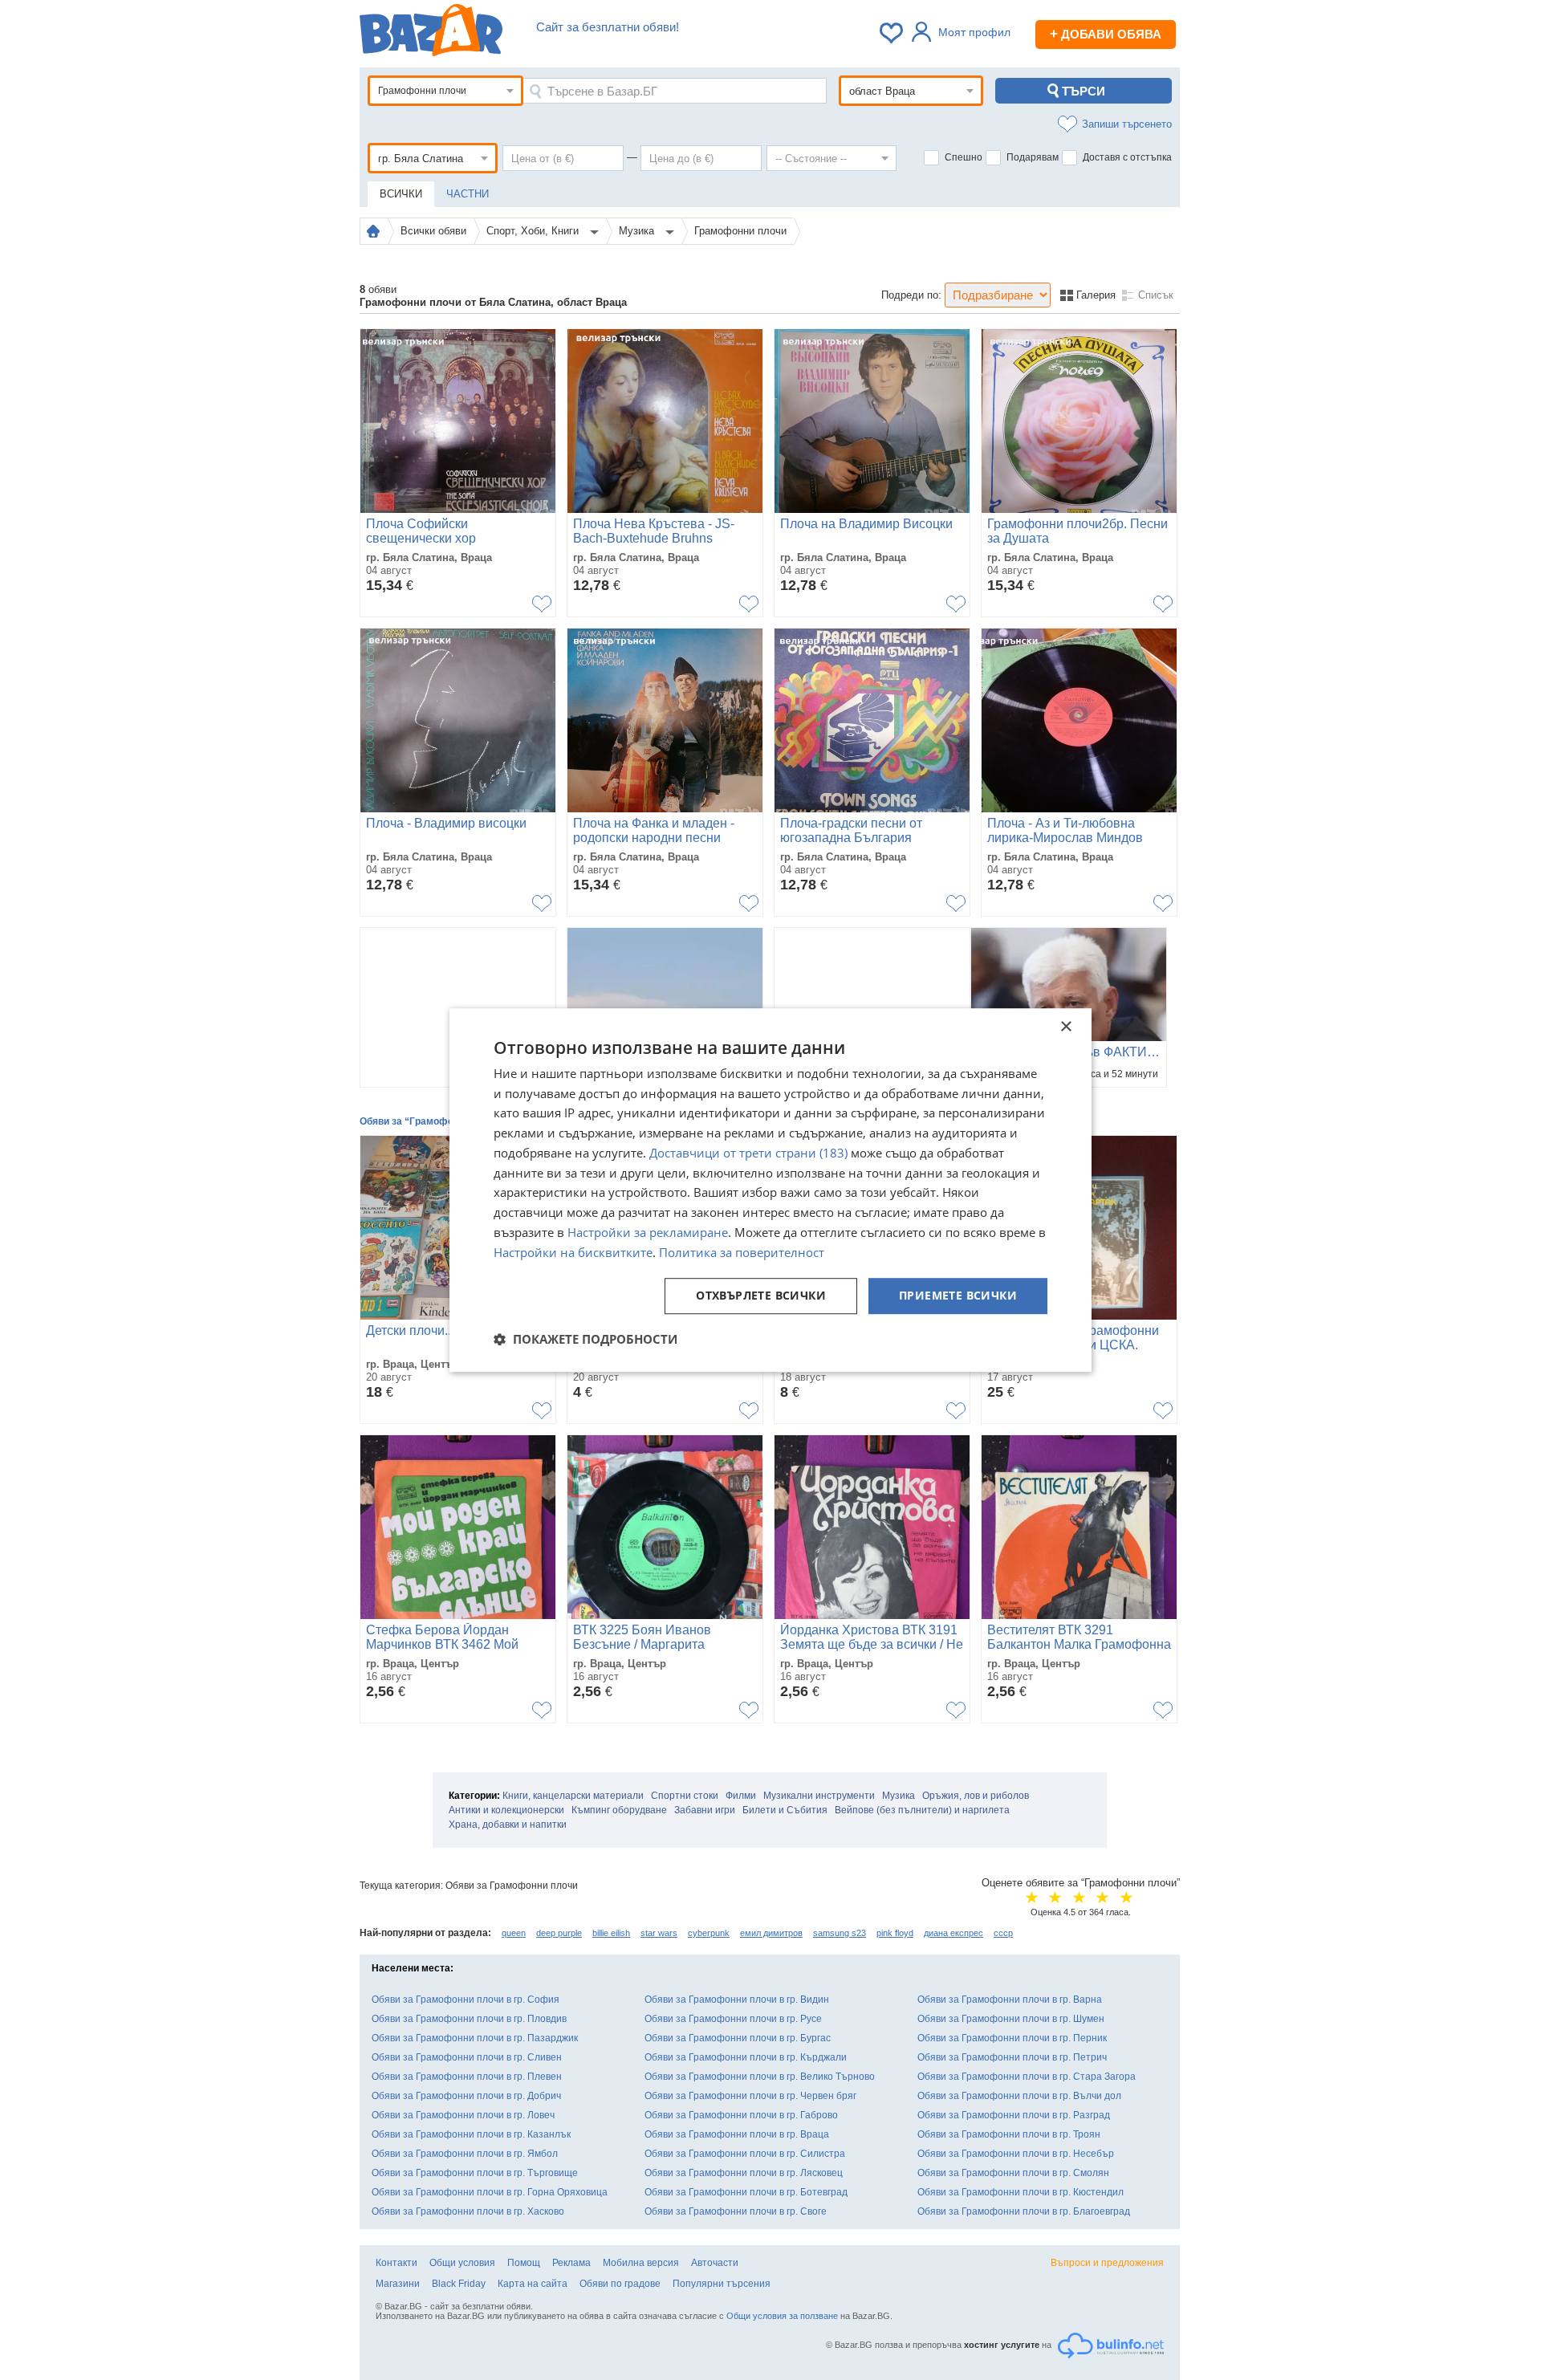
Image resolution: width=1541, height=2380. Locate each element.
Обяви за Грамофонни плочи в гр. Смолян (1013, 2173)
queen (514, 1933)
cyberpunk (709, 1933)
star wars (659, 1933)
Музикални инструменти (819, 1796)
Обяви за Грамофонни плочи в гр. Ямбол (465, 2154)
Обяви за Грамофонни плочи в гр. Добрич (466, 2096)
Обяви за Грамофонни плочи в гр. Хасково (468, 2211)
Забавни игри (705, 1810)
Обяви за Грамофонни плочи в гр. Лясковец (744, 2173)
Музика (638, 231)
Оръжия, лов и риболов (976, 1796)
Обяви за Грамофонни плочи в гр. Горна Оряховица (490, 2192)
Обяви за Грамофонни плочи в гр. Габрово (741, 2115)
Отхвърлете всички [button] (761, 1296)
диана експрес (953, 1933)
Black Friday (459, 2284)
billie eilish (611, 1933)
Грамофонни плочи (740, 231)
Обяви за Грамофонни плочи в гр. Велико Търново (760, 2077)
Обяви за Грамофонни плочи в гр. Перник (1012, 2038)
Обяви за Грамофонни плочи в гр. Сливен (467, 2057)
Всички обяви (433, 231)
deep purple (559, 1933)
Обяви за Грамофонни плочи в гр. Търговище (475, 2173)
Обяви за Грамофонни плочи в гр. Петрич (1012, 2057)
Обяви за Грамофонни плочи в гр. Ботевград (746, 2192)
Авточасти (715, 2263)
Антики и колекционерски (506, 1810)
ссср (1003, 1933)
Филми (741, 1796)
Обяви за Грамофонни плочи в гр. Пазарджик (475, 2038)
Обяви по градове (620, 2284)
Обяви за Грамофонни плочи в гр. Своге (736, 2211)
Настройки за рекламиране (648, 1232)
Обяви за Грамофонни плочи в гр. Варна (1010, 2000)
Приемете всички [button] (958, 1296)
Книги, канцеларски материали (573, 1796)
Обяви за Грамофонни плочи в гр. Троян (1009, 2134)
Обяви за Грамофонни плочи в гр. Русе (733, 2019)
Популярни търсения (722, 2284)
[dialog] (770, 1190)
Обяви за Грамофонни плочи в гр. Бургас (738, 2038)
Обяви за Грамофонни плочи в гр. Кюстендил (1021, 2192)
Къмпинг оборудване (619, 1810)
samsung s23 (840, 1933)
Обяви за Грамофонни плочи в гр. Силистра (745, 2154)
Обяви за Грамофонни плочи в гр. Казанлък (471, 2134)
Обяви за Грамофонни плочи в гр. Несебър (1016, 2154)
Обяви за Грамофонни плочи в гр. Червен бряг (750, 2096)
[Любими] (892, 33)
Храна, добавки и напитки (508, 1825)
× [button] (1065, 1027)
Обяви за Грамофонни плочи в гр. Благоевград (1024, 2211)
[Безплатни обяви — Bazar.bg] (431, 33)
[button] (585, 1339)
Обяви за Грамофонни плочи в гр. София (466, 2000)
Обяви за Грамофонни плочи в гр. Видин (737, 2000)
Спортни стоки (685, 1796)
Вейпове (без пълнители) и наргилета (922, 1810)
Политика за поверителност (742, 1252)
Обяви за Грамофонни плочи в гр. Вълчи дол (1019, 2096)
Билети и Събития (785, 1810)
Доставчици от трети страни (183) (748, 1153)
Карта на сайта (533, 2284)
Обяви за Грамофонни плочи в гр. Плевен (467, 2077)
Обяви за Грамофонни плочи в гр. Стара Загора (1027, 2077)
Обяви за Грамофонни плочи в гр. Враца (737, 2134)
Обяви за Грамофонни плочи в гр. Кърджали (746, 2057)
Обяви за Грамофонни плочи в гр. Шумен (1011, 2019)
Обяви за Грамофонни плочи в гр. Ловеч (463, 2115)
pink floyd (895, 1933)
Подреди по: (911, 295)
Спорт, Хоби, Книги (534, 231)
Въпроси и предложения (1107, 2263)
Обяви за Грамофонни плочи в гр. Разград (1014, 2115)
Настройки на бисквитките (573, 1252)
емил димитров (771, 1933)
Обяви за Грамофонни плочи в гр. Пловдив (469, 2019)
